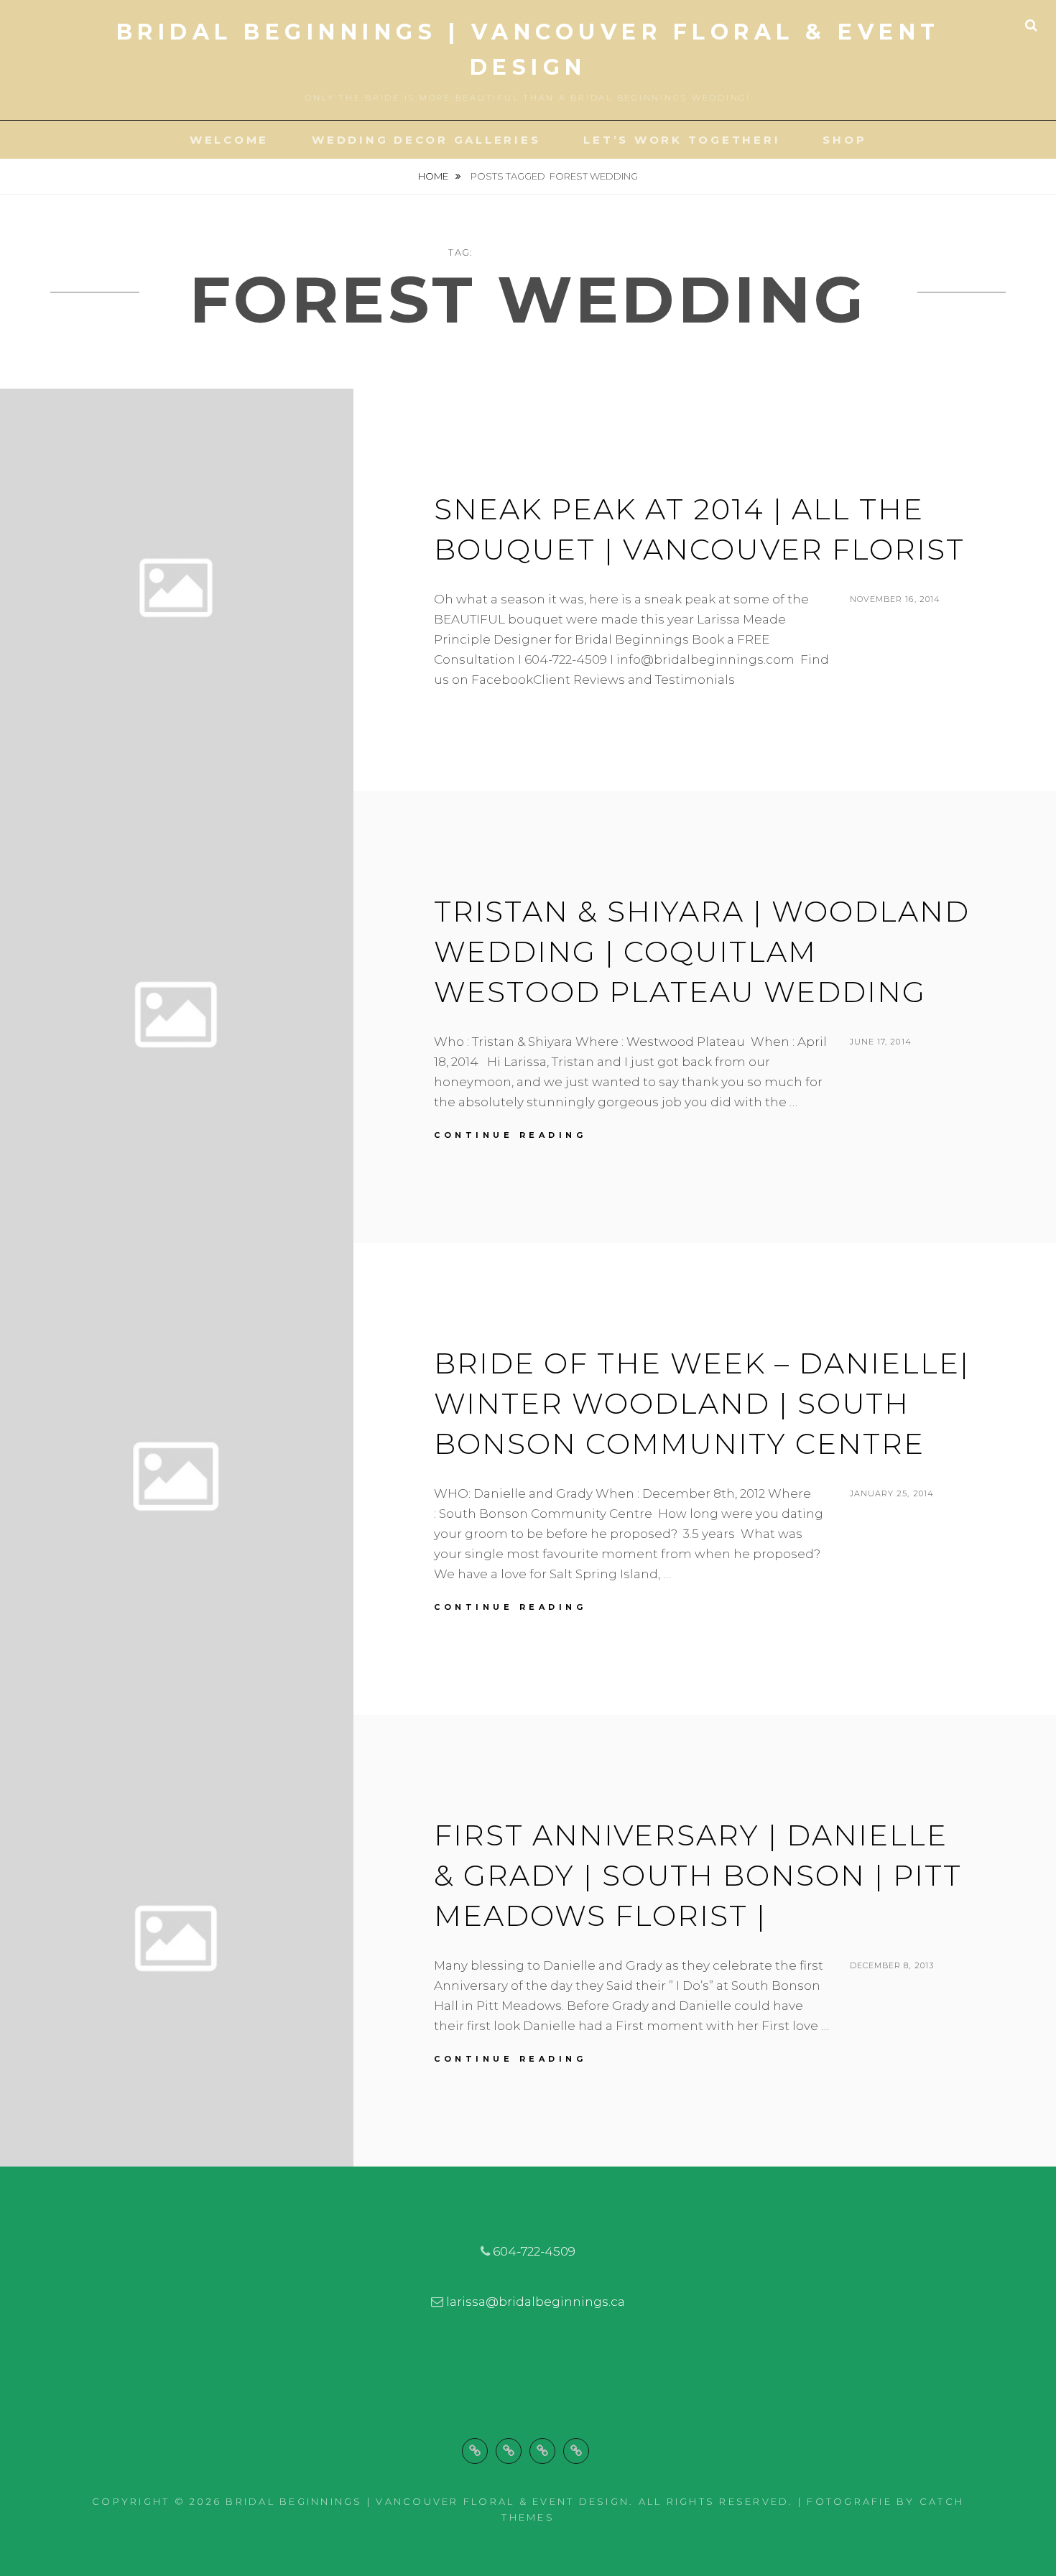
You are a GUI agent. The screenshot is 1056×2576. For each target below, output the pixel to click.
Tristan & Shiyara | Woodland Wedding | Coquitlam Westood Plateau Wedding (702, 951)
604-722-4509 (534, 2251)
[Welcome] (475, 2451)
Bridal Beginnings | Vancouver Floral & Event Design (427, 2501)
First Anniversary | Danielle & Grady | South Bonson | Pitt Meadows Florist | (698, 1875)
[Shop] (576, 2451)
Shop (844, 140)
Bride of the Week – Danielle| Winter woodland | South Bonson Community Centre (702, 1403)
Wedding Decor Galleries (426, 140)
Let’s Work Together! (681, 140)
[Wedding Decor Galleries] (509, 2451)
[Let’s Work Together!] (542, 2451)
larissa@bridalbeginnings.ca (536, 2302)
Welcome (229, 140)
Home (434, 176)
